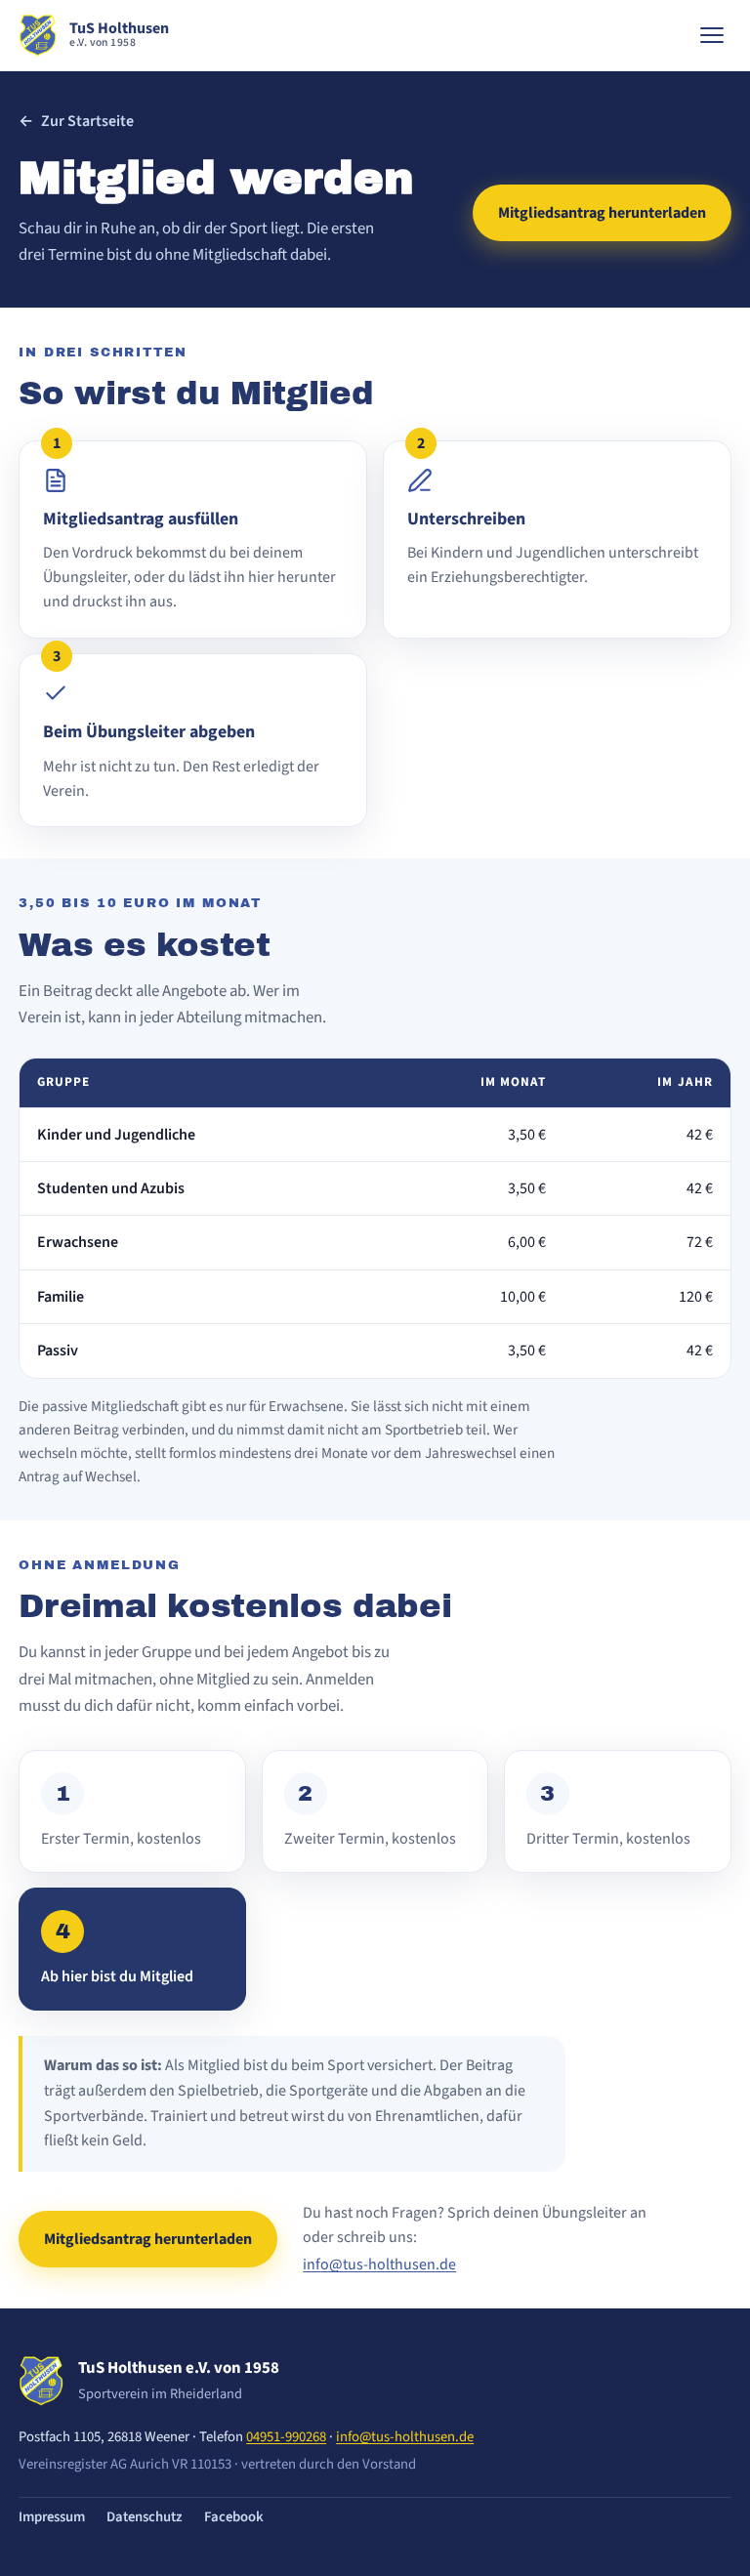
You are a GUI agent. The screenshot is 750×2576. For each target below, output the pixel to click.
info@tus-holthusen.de (379, 2264)
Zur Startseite (76, 121)
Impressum (52, 2517)
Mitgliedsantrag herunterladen (602, 213)
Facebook (234, 2517)
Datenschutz (145, 2517)
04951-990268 (286, 2437)
